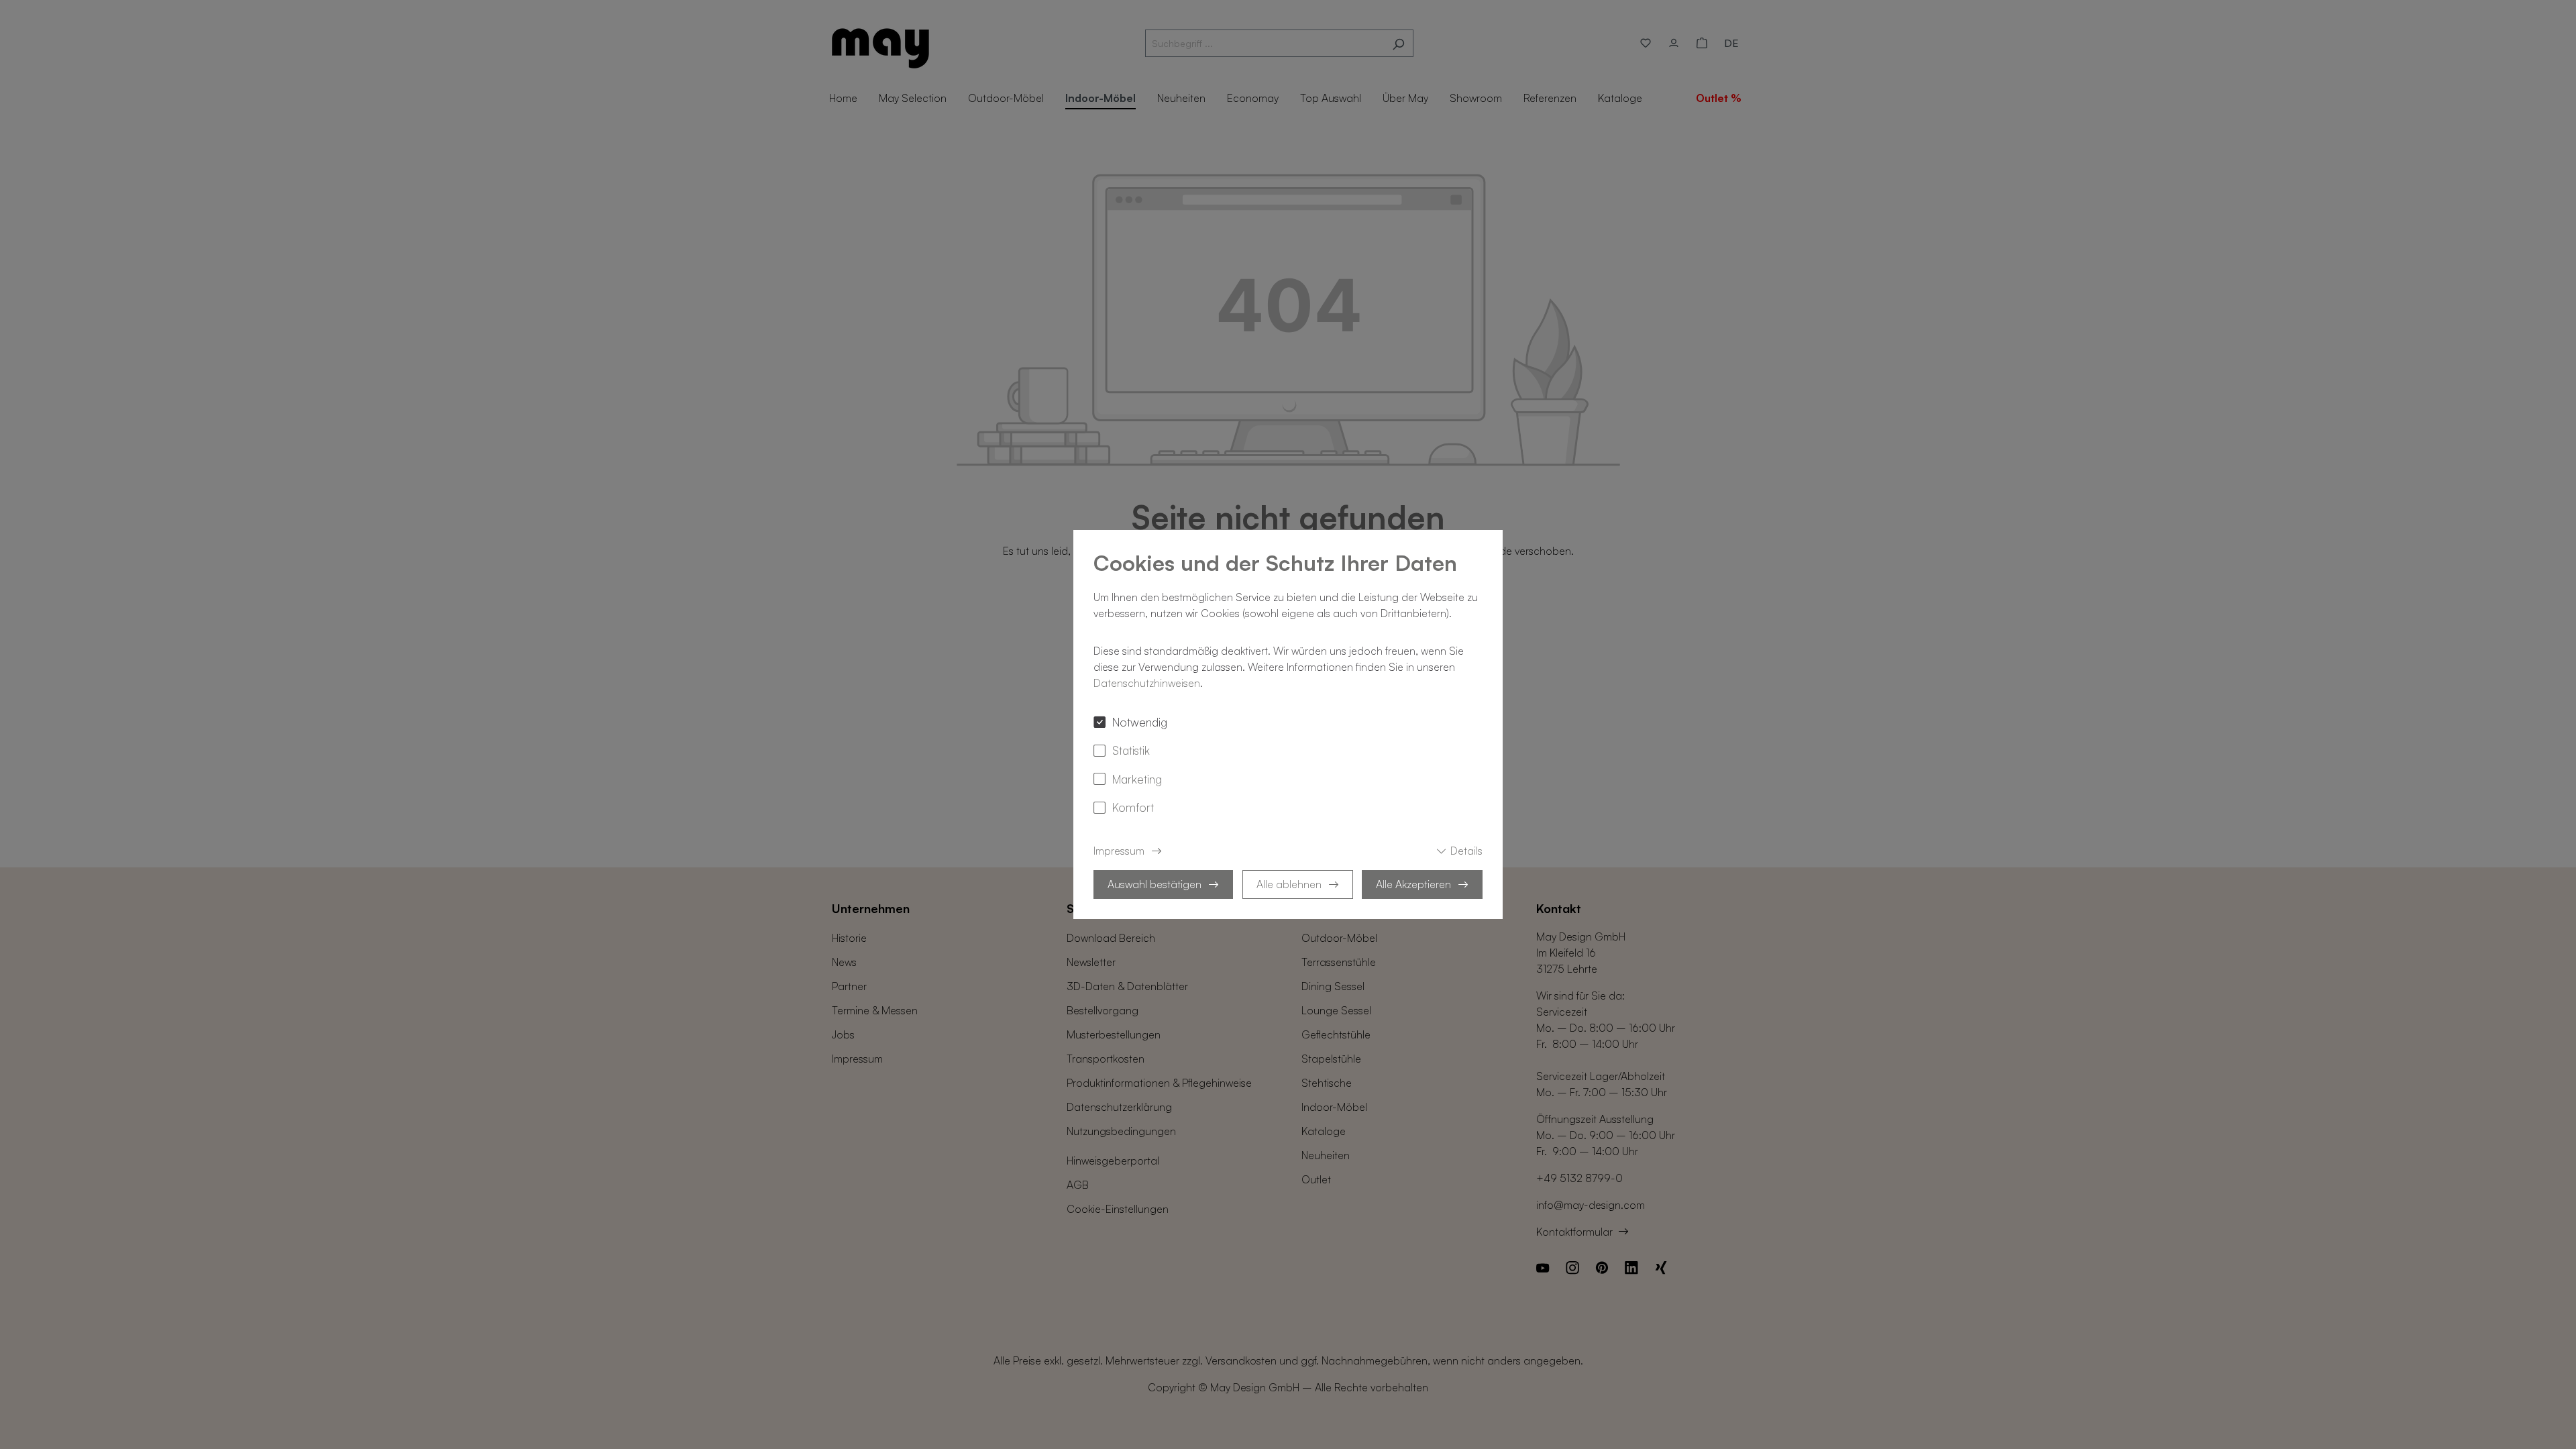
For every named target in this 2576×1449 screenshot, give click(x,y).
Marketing (1137, 779)
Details (1466, 851)
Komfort (1133, 807)
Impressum (1119, 851)
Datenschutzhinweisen (1147, 683)
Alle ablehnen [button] (1289, 884)
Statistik (1131, 750)
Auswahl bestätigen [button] (1155, 884)
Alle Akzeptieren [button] (1413, 884)
